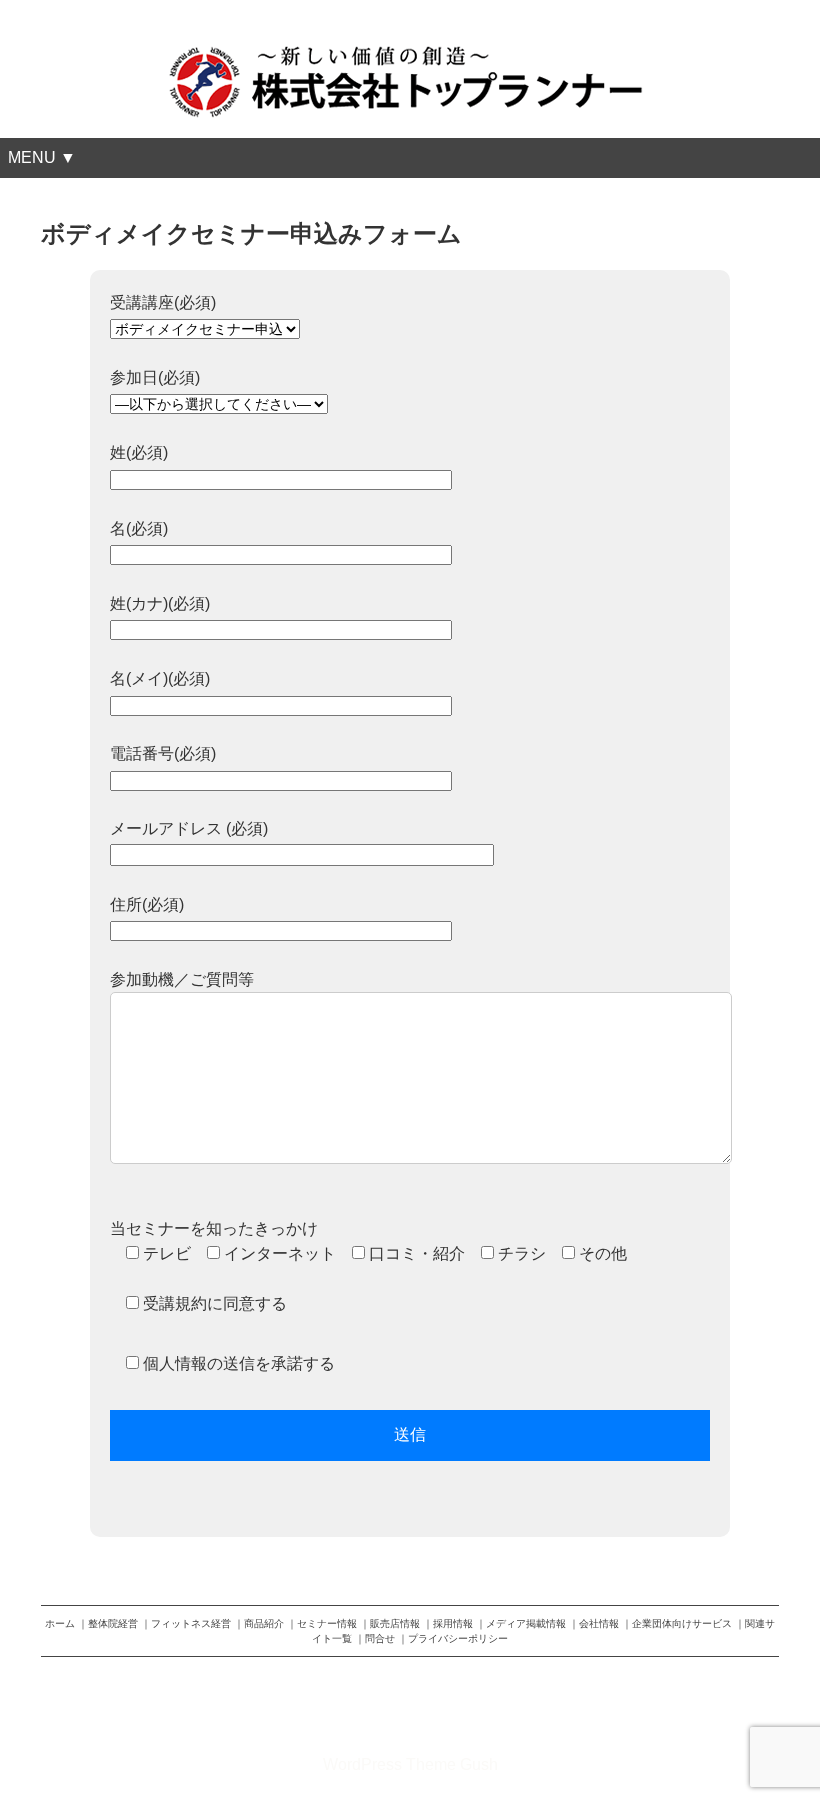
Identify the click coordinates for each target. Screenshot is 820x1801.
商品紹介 (264, 1623)
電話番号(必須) (163, 753)
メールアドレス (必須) (189, 828)
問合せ (380, 1638)
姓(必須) (139, 452)
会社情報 (599, 1623)
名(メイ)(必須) (160, 678)
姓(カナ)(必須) (160, 603)
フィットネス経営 (191, 1623)
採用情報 (453, 1623)
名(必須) (139, 528)
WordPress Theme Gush (410, 1764)
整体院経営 (113, 1623)
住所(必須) (147, 904)
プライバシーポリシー (458, 1638)
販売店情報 (395, 1623)
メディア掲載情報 (526, 1623)
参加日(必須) (155, 377)
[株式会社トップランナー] (410, 53)
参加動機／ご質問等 (182, 979)
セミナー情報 (327, 1623)
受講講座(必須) (163, 302)
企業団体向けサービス (682, 1623)
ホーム (60, 1623)
